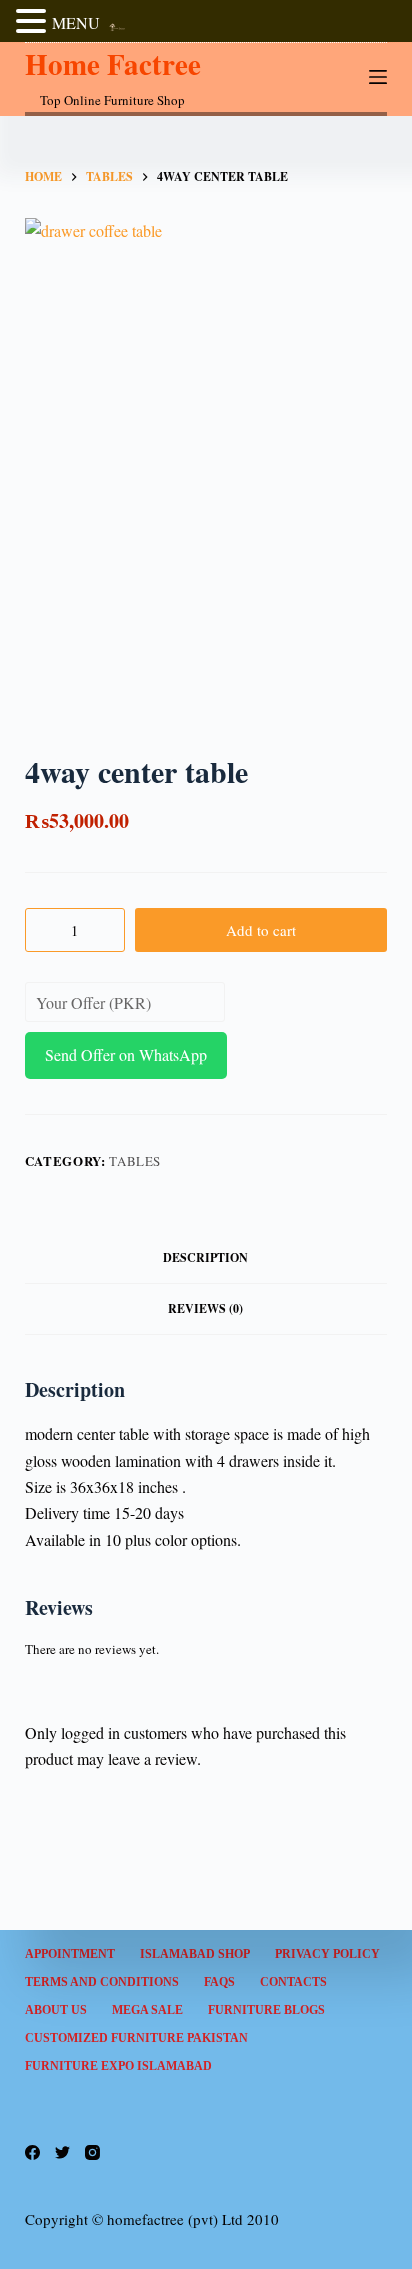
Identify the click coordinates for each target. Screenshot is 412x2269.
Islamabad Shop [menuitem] (195, 1954)
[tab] (206, 1258)
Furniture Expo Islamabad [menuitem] (118, 2066)
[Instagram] (92, 2152)
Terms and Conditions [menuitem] (102, 1982)
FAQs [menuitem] (219, 1982)
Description (205, 1257)
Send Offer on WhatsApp (126, 1054)
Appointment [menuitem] (70, 1954)
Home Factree (113, 64)
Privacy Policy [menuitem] (327, 1954)
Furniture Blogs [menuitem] (266, 2010)
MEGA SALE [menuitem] (147, 2010)
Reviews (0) (205, 1308)
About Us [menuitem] (56, 2010)
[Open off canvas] (378, 77)
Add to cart (261, 930)
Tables (135, 1161)
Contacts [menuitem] (293, 1982)
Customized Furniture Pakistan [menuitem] (136, 2038)
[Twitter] (62, 2152)
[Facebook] (32, 2152)
